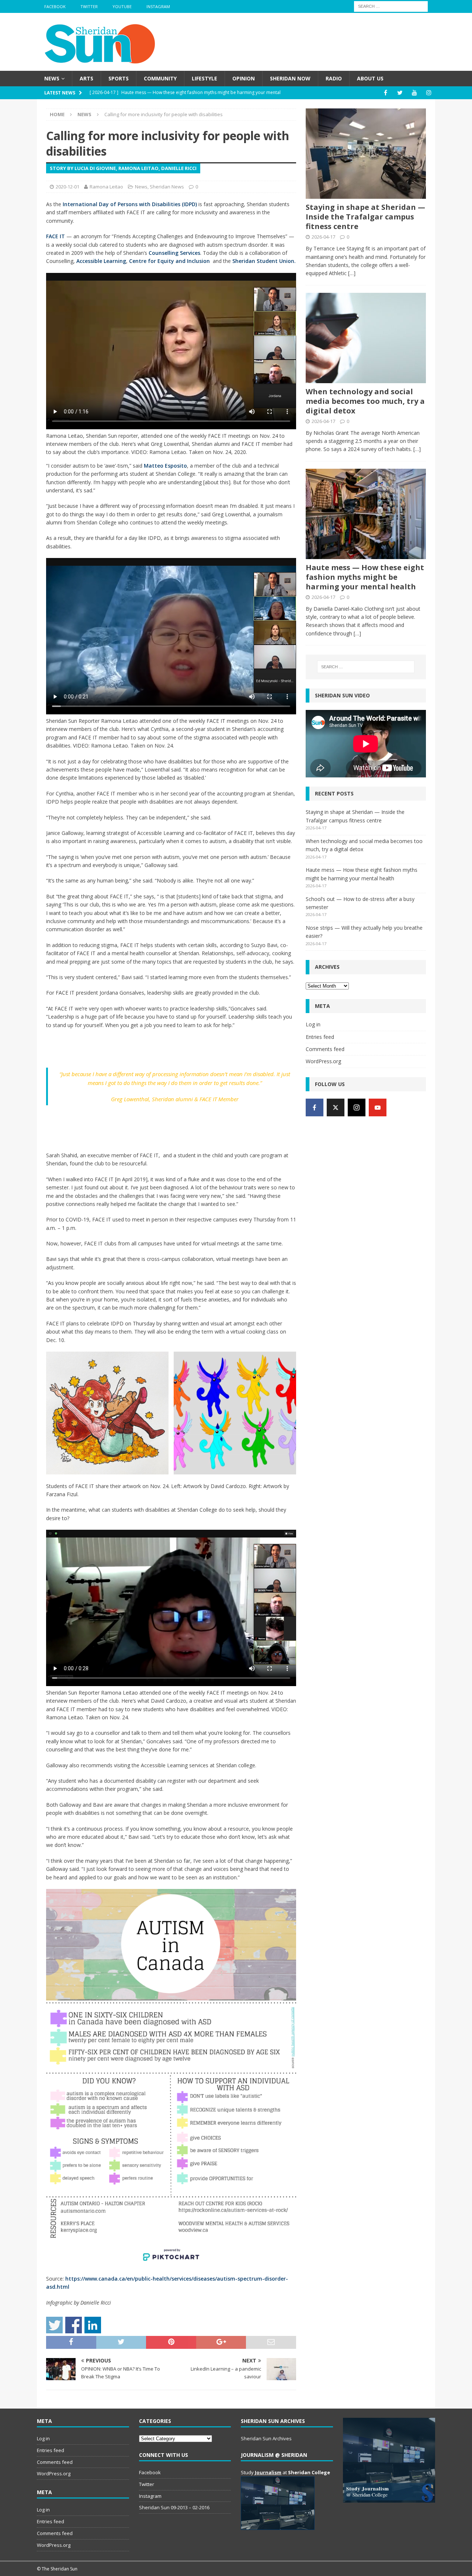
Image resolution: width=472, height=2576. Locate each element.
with (145, 204)
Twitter (89, 6)
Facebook (55, 6)
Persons (128, 204)
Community (160, 78)
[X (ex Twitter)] (336, 1107)
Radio (334, 78)
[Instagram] (429, 93)
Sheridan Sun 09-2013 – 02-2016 (174, 2507)
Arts (86, 78)
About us (370, 78)
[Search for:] (391, 6)
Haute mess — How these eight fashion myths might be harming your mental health (365, 577)
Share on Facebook (74, 2325)
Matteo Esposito (165, 466)
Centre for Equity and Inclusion (169, 261)
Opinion (244, 78)
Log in (313, 1024)
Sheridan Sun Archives (266, 2438)
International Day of (90, 204)
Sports (119, 78)
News (52, 78)
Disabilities (166, 204)
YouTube (122, 6)
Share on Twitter (54, 2325)
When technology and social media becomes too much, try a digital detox (365, 401)
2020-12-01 (67, 187)
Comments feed (325, 1049)
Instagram (158, 6)
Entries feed (320, 1037)
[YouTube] (414, 93)
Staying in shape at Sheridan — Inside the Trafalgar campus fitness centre (365, 217)
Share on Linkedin (93, 2325)
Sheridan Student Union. (264, 261)
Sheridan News (167, 187)
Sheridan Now (290, 78)
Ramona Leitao (106, 187)
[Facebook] (386, 93)
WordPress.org (323, 1061)
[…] (352, 273)
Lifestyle (204, 78)
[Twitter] (400, 93)
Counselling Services (174, 253)
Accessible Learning (101, 261)
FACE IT (55, 236)
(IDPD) (189, 204)
